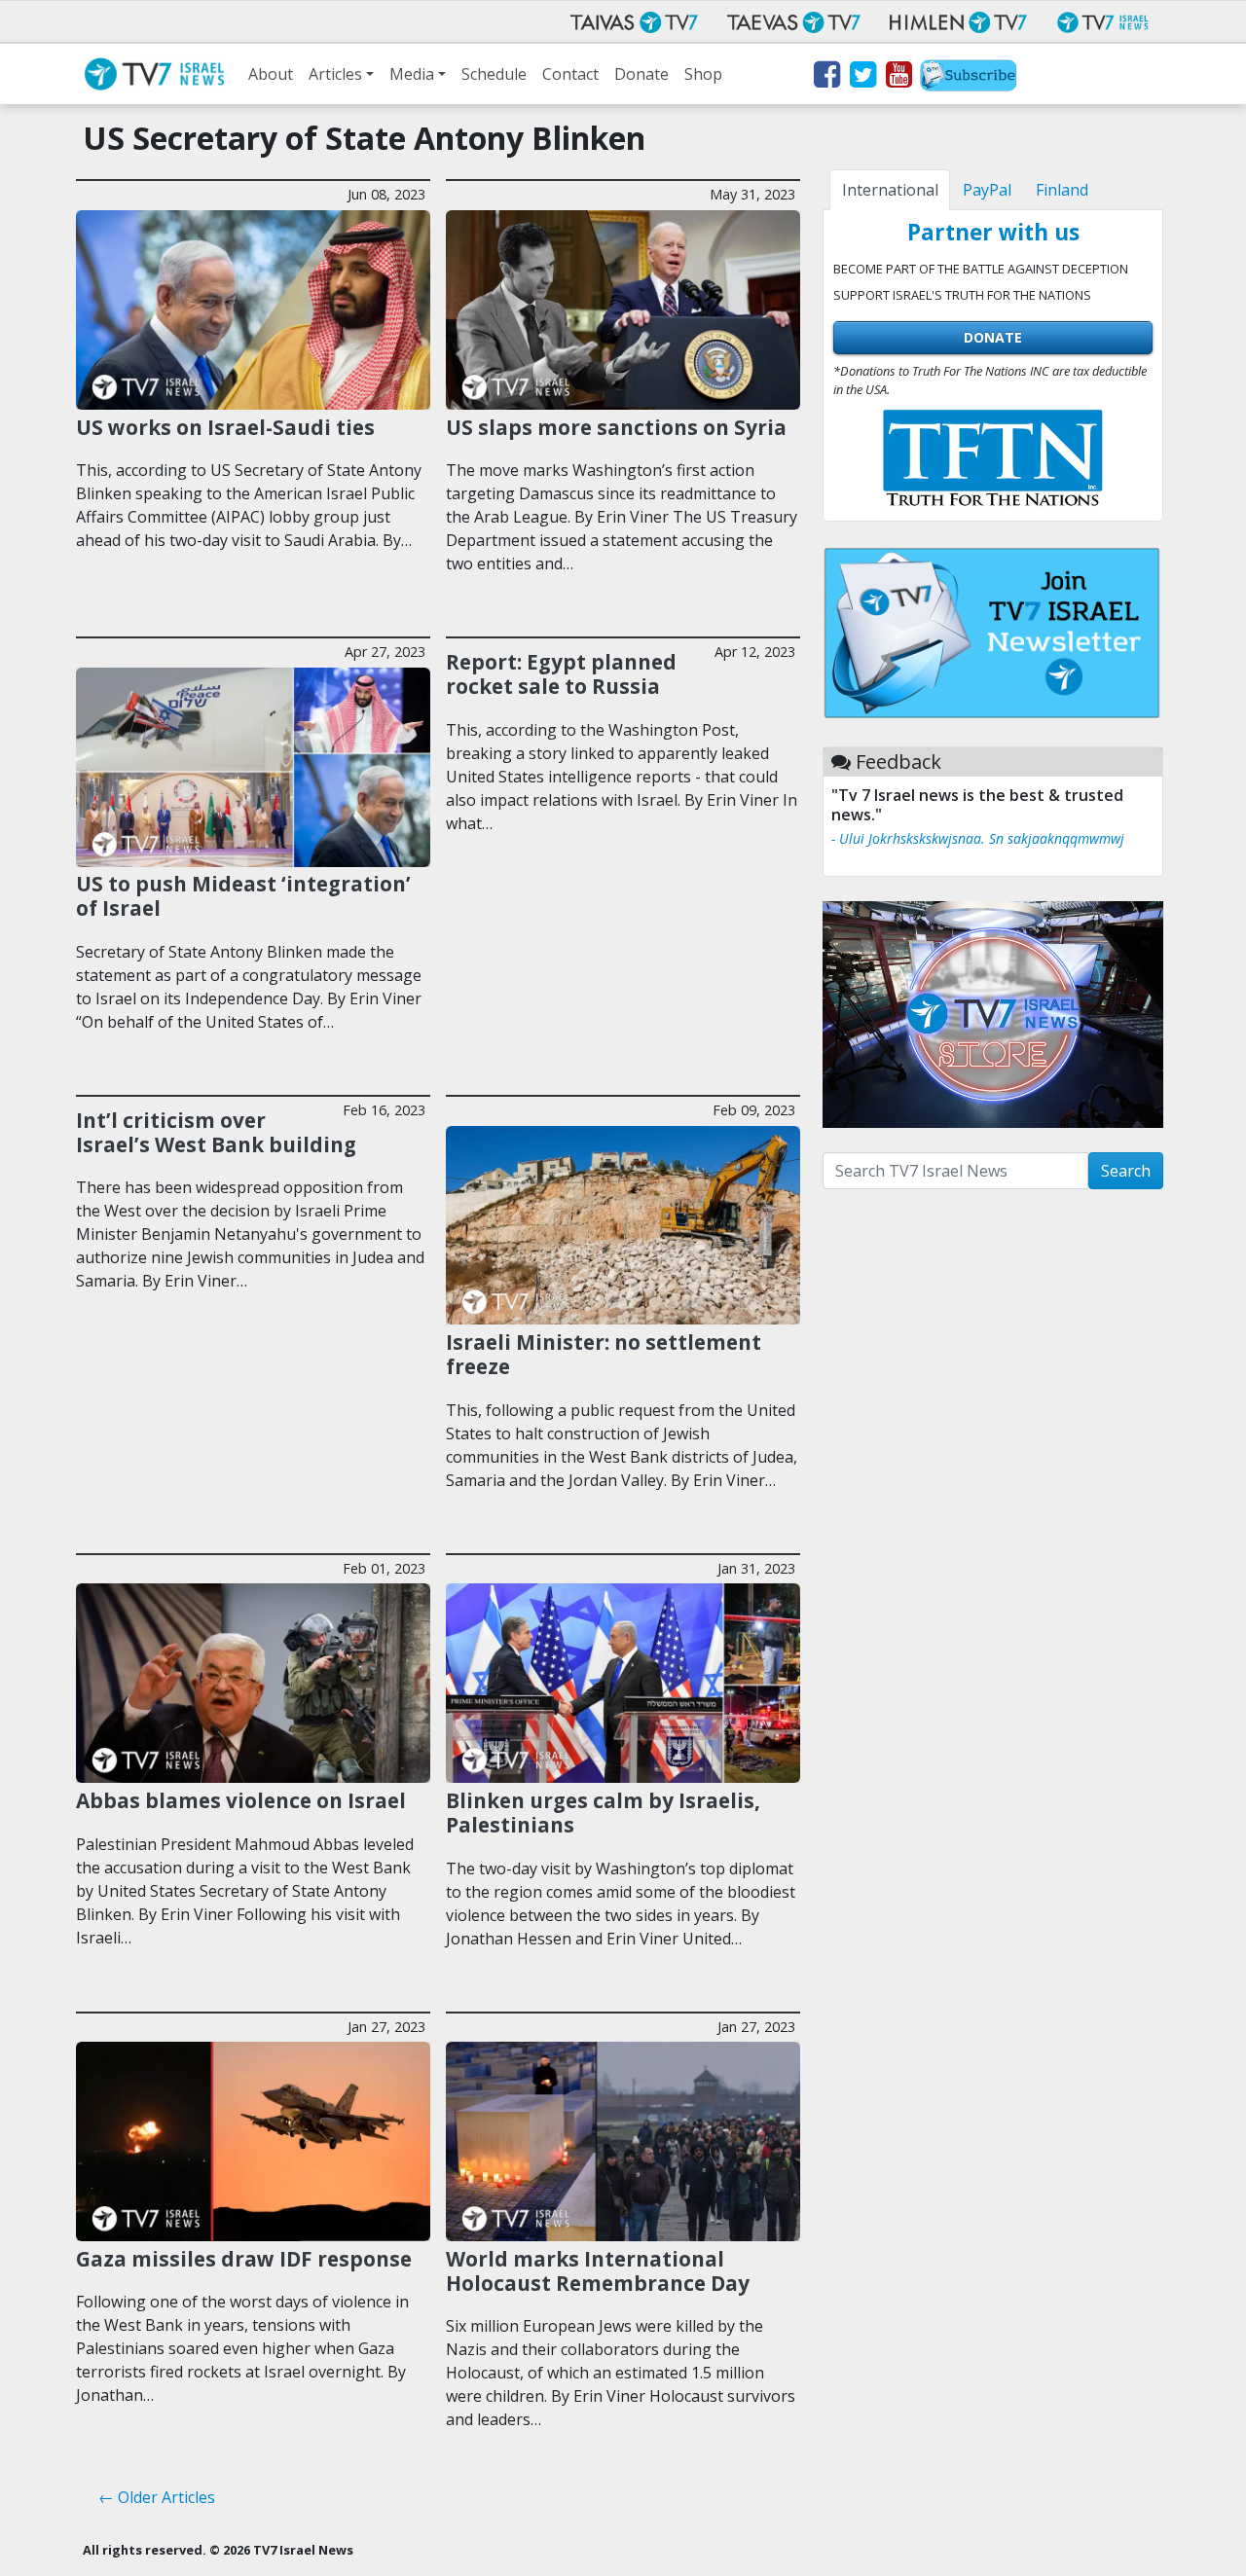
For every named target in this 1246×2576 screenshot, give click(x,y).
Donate (641, 74)
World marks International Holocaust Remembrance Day (598, 2271)
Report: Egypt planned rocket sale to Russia (561, 674)
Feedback (898, 762)
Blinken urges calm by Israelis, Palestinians (603, 1813)
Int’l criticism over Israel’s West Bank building (216, 1132)
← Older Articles (157, 2497)
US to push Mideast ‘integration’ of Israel (243, 896)
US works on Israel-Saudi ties (225, 427)
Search (1126, 1171)
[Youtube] (898, 78)
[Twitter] (862, 78)
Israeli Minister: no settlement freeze (604, 1354)
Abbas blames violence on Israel (241, 1800)
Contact (570, 74)
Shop (703, 74)
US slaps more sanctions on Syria (616, 427)
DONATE (993, 337)
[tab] (890, 190)
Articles (335, 74)
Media (412, 74)
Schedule (494, 74)
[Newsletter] (969, 78)
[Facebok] (826, 78)
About (271, 74)
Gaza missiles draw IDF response (244, 2259)
